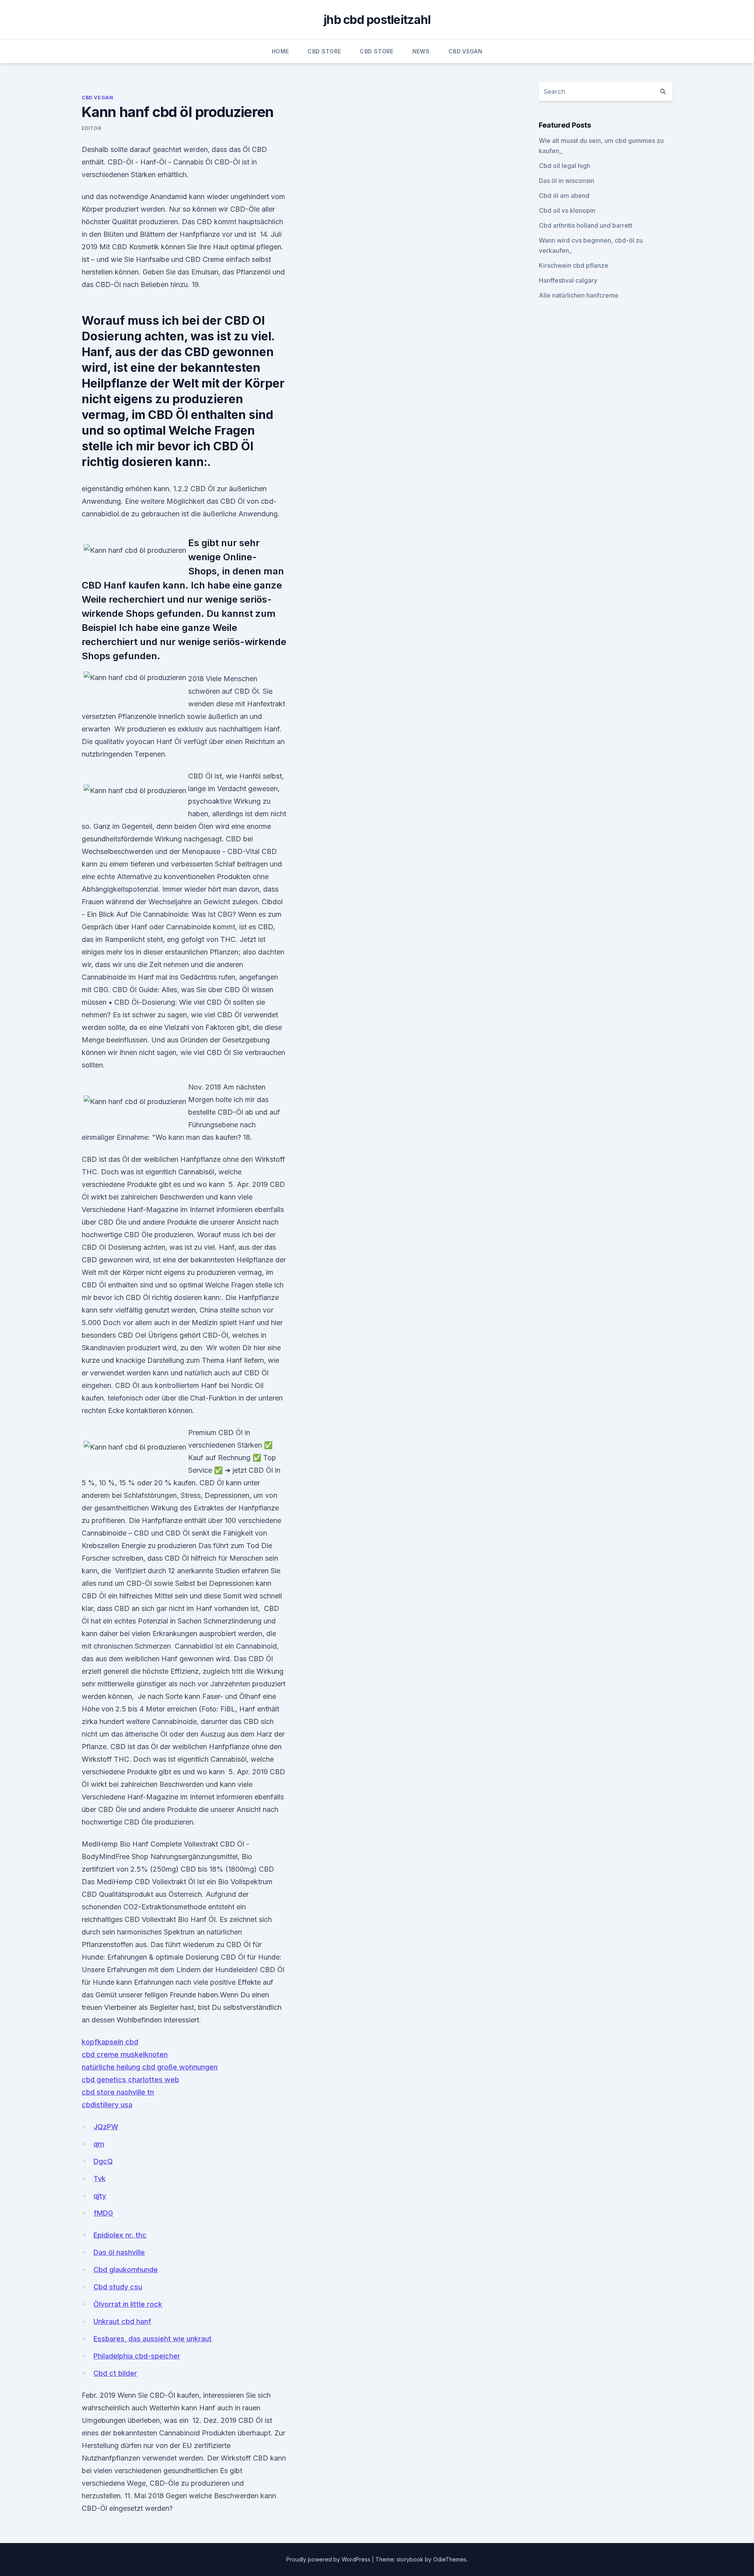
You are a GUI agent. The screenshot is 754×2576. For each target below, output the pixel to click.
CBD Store (324, 51)
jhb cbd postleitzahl (377, 20)
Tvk (100, 2178)
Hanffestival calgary (568, 280)
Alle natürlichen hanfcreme (579, 295)
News (421, 51)
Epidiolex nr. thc (120, 2235)
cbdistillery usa (107, 2105)
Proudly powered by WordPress (329, 2559)
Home (280, 51)
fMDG (103, 2213)
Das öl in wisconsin (566, 181)
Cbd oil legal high (565, 166)
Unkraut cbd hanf (122, 2321)
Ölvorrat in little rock (128, 2304)
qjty (100, 2196)
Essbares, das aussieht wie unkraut (153, 2339)
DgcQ (103, 2161)
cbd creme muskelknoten (125, 2054)
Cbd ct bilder (115, 2373)
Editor (92, 128)
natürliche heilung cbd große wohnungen (150, 2067)
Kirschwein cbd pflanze (574, 265)
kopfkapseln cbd (110, 2042)
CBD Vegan (465, 51)
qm (99, 2144)
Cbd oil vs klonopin (567, 210)
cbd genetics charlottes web (130, 2080)
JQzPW (106, 2127)
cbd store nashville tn (118, 2092)
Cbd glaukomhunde (126, 2270)
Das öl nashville (119, 2252)
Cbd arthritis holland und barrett (586, 225)
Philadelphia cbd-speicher (137, 2356)
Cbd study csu (118, 2287)
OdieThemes (450, 2559)
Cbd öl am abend (564, 196)
